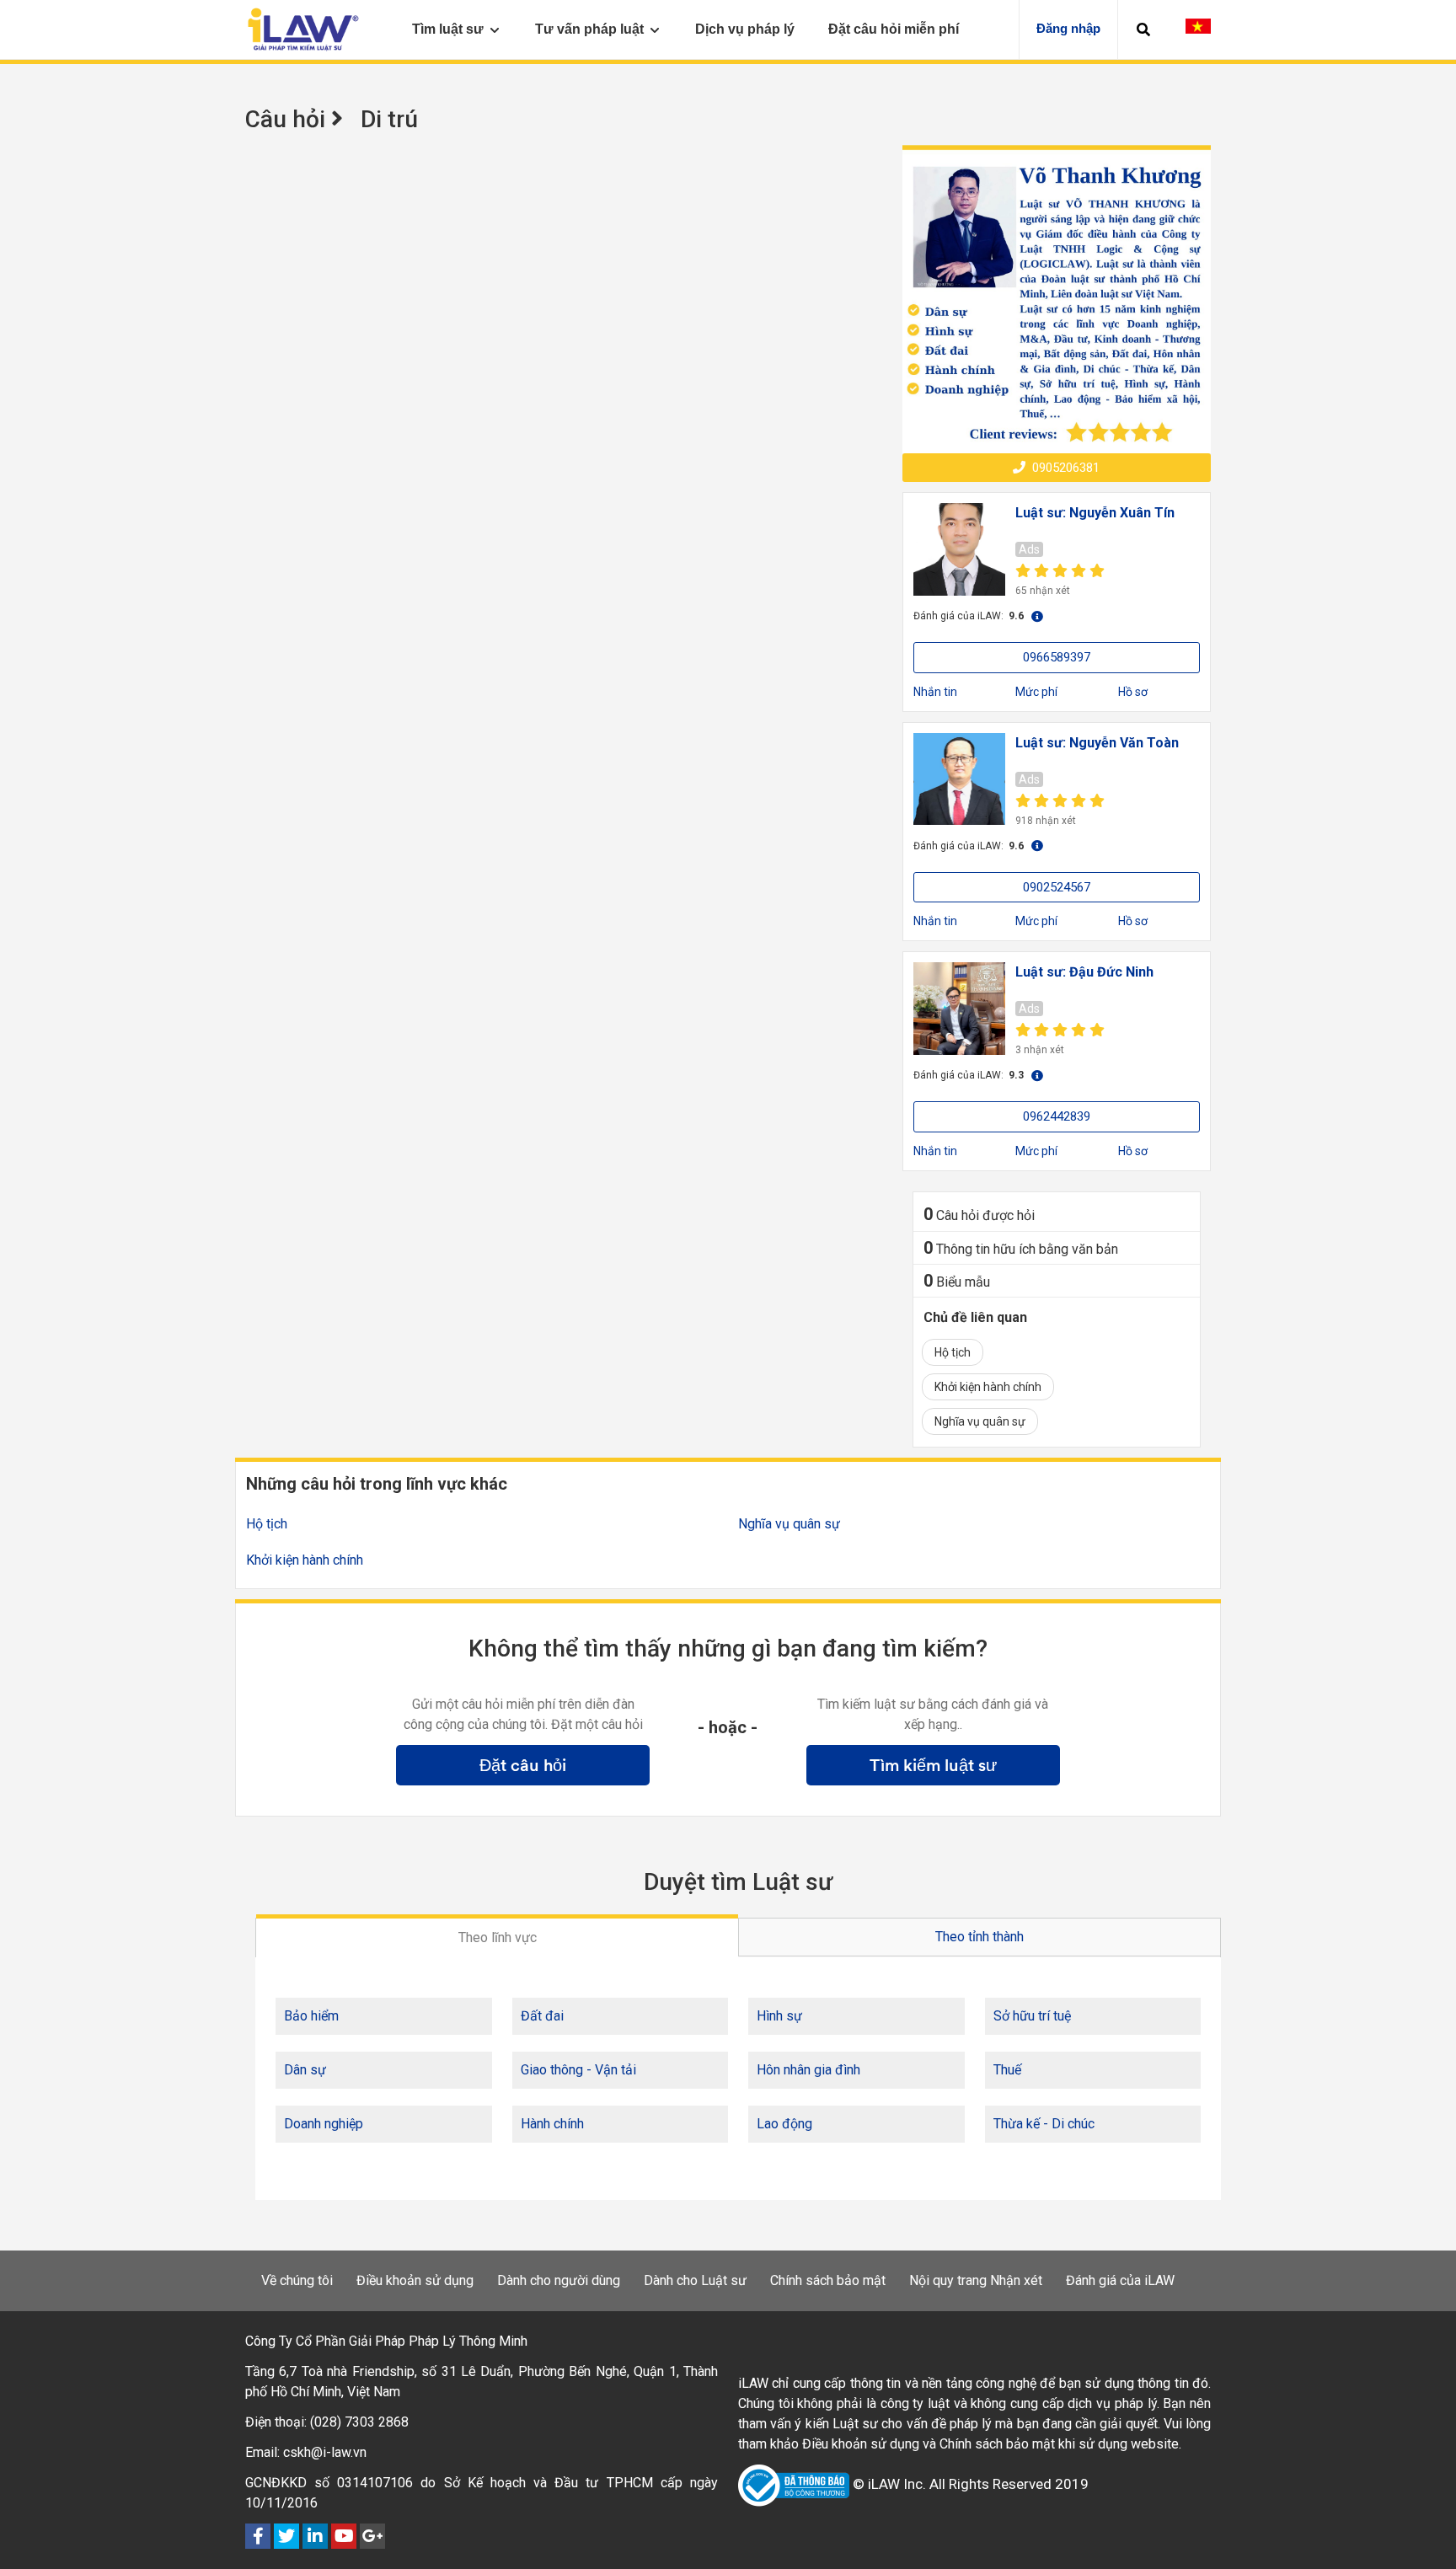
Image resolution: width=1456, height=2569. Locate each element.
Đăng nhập (1068, 28)
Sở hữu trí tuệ (1032, 2016)
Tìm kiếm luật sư (933, 1765)
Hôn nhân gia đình (808, 2070)
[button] (1143, 29)
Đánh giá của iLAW (1120, 2280)
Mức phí (1036, 692)
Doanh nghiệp (324, 2124)
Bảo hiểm (311, 2016)
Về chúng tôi (297, 2280)
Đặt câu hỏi (523, 1765)
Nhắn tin (935, 692)
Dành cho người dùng (559, 2280)
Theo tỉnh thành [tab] (980, 1937)
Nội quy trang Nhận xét (976, 2280)
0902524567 (1057, 887)
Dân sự (305, 2070)
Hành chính (552, 2124)
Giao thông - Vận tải (578, 2070)
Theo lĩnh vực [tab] (498, 1937)
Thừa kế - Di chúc (1044, 2124)
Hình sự (779, 2016)
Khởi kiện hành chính (988, 1387)
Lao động (784, 2124)
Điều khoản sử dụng (415, 2280)
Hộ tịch (953, 1352)
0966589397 (1057, 657)
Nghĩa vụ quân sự (980, 1421)
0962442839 (1057, 1116)
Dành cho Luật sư (695, 2280)
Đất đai (542, 2016)
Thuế (1007, 2070)
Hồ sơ (1133, 692)
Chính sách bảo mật (828, 2280)
